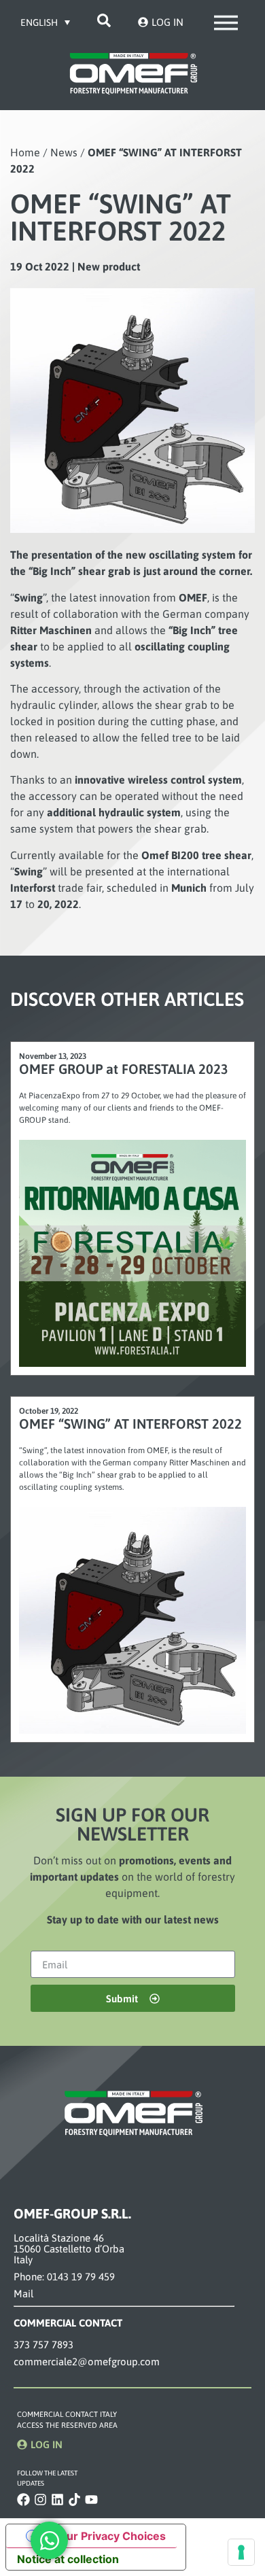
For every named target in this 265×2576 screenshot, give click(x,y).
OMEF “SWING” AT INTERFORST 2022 (130, 1424)
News (64, 152)
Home (25, 152)
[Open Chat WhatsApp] (49, 2540)
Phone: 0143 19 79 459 (64, 2277)
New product (109, 266)
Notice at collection (68, 2559)
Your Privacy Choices (109, 2536)
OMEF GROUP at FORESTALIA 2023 (124, 1069)
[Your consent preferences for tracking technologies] (241, 2552)
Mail (23, 2294)
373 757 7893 (43, 2345)
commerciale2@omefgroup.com (87, 2362)
